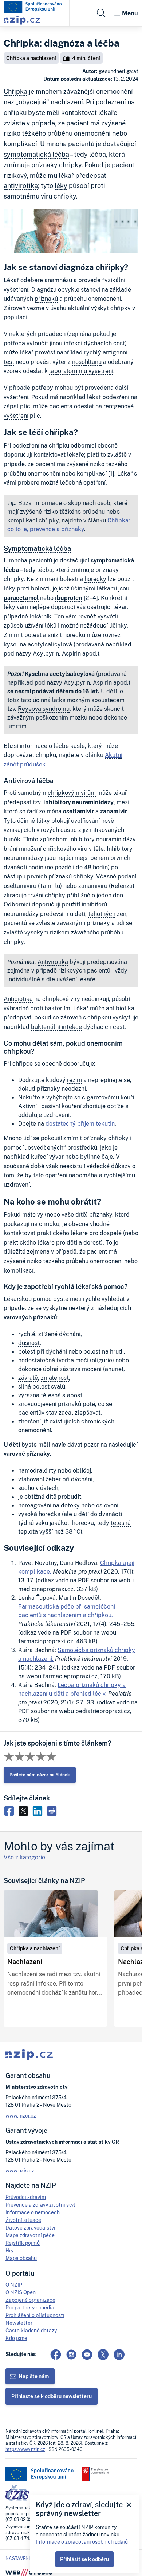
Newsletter (19, 2323)
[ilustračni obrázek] (51, 1914)
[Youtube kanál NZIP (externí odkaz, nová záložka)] (87, 2355)
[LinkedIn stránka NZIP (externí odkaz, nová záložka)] (119, 2355)
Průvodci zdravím (26, 2197)
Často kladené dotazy (31, 2330)
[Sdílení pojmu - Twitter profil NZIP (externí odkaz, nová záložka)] (25, 1810)
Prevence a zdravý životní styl (40, 2205)
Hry (9, 2250)
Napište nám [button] (34, 2376)
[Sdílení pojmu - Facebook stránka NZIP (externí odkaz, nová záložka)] (11, 1810)
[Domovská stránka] (33, 7)
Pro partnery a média (30, 2307)
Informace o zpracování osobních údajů (82, 2542)
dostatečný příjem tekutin (80, 1123)
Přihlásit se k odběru (84, 2559)
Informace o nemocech (33, 2212)
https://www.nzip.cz (25, 2449)
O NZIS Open (21, 2292)
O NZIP (14, 2285)
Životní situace (23, 2220)
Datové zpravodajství (30, 2228)
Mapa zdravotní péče (30, 2235)
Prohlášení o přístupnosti (35, 2315)
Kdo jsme (16, 2338)
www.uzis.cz (20, 2170)
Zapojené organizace (30, 2300)
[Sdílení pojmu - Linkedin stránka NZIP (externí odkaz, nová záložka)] (39, 1810)
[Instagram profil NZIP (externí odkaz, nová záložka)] (71, 2355)
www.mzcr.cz (21, 2116)
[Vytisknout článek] (53, 1810)
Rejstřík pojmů (23, 2243)
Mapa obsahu (21, 2258)
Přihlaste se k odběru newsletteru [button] (52, 2396)
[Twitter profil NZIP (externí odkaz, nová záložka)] (103, 2355)
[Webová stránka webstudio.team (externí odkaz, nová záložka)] (29, 2572)
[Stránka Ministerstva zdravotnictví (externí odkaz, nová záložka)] (96, 2474)
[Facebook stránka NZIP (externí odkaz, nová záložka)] (56, 2355)
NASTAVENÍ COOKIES (28, 2559)
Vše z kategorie (24, 1857)
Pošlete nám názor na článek (40, 1775)
